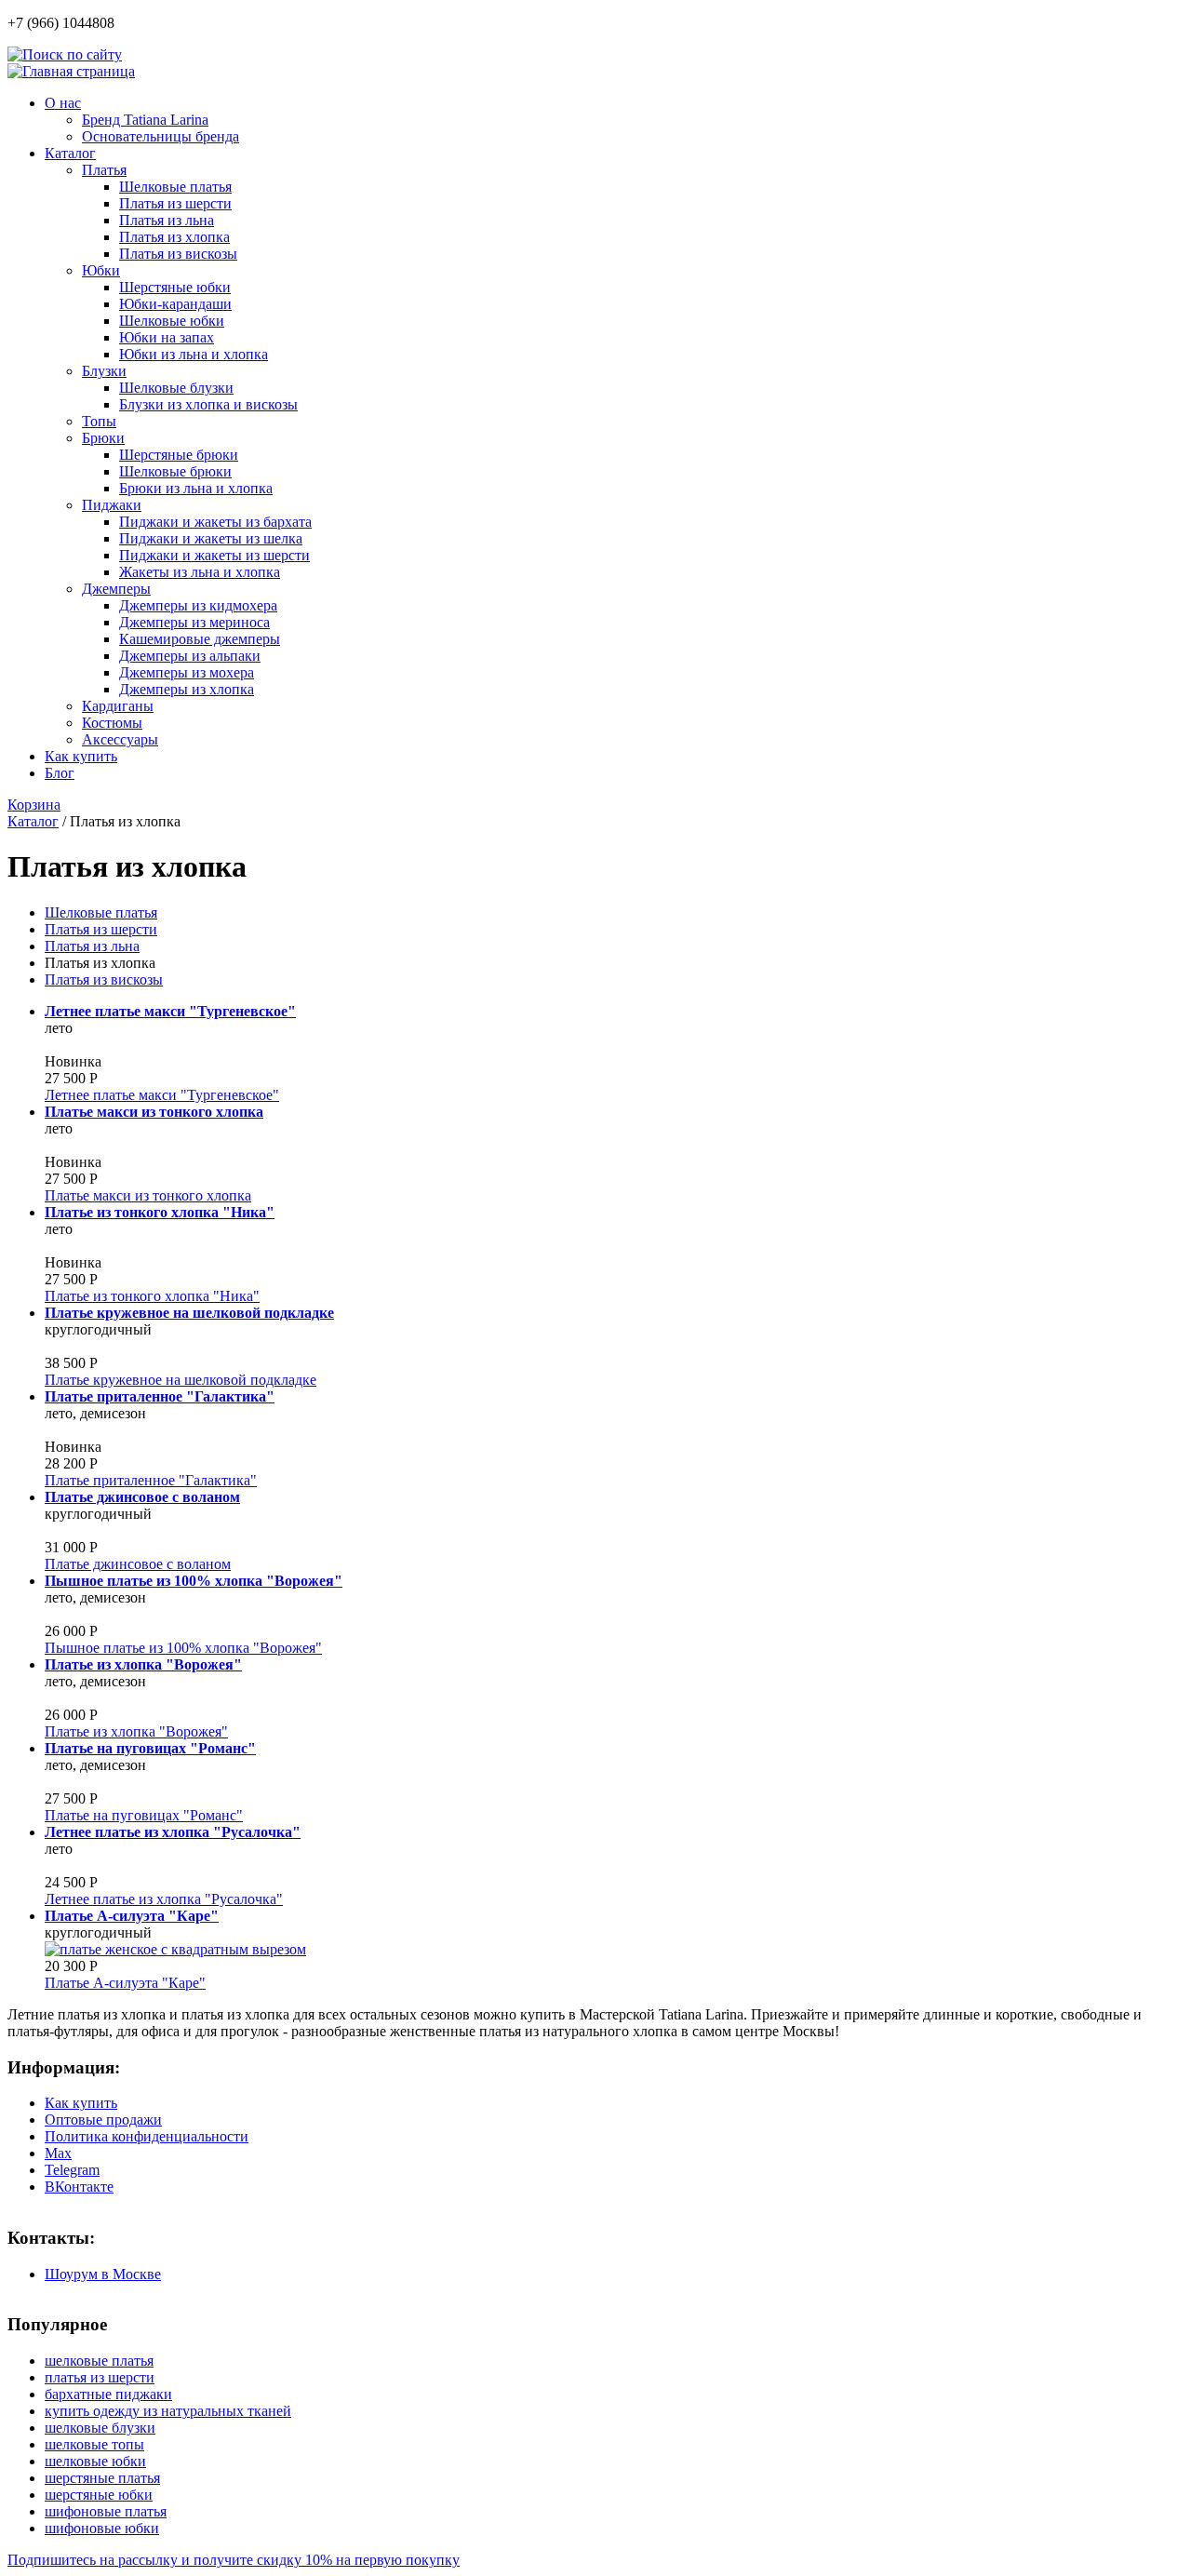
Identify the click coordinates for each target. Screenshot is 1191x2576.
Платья (104, 170)
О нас (63, 103)
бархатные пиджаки (108, 2394)
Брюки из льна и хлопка (196, 488)
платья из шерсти (100, 2377)
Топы (99, 421)
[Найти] (65, 54)
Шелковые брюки (175, 471)
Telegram (72, 2170)
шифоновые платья (106, 2511)
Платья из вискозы (178, 254)
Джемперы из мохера (187, 672)
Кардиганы (118, 706)
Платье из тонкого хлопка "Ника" (152, 1296)
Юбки (101, 270)
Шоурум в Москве (103, 2274)
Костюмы (112, 723)
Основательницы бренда (161, 136)
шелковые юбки (95, 2461)
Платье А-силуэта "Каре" (125, 1983)
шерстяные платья (102, 2478)
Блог (60, 773)
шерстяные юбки (99, 2495)
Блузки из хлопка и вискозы (208, 404)
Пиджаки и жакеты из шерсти (214, 555)
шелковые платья (99, 2361)
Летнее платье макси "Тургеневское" (162, 1095)
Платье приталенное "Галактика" (151, 1480)
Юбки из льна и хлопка (194, 354)
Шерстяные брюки (179, 455)
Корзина (34, 805)
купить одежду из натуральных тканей (168, 2411)
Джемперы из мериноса (194, 622)
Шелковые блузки (176, 388)
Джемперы (116, 589)
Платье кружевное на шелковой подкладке (181, 1380)
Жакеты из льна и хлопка (200, 572)
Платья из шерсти (175, 203)
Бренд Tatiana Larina (145, 120)
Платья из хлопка (174, 237)
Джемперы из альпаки (190, 656)
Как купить (81, 756)
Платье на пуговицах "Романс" (144, 1815)
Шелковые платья (175, 187)
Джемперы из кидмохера (198, 605)
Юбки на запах (167, 337)
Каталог (70, 153)
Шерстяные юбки (175, 287)
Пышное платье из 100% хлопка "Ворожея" (183, 1648)
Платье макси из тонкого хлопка (148, 1195)
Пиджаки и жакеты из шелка (211, 538)
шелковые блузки (100, 2428)
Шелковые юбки (172, 321)
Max (58, 2153)
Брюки (103, 438)
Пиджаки (112, 505)
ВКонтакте (79, 2187)
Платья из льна (167, 220)
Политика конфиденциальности (147, 2136)
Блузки (104, 371)
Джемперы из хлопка (187, 689)
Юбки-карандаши (175, 304)
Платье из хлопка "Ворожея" (136, 1731)
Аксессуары (120, 739)
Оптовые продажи (103, 2120)
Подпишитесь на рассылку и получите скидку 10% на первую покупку (234, 2560)
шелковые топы (94, 2444)
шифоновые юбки (102, 2528)
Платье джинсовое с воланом (138, 1564)
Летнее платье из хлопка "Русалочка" (164, 1899)
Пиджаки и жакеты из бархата (215, 522)
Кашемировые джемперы (200, 639)
